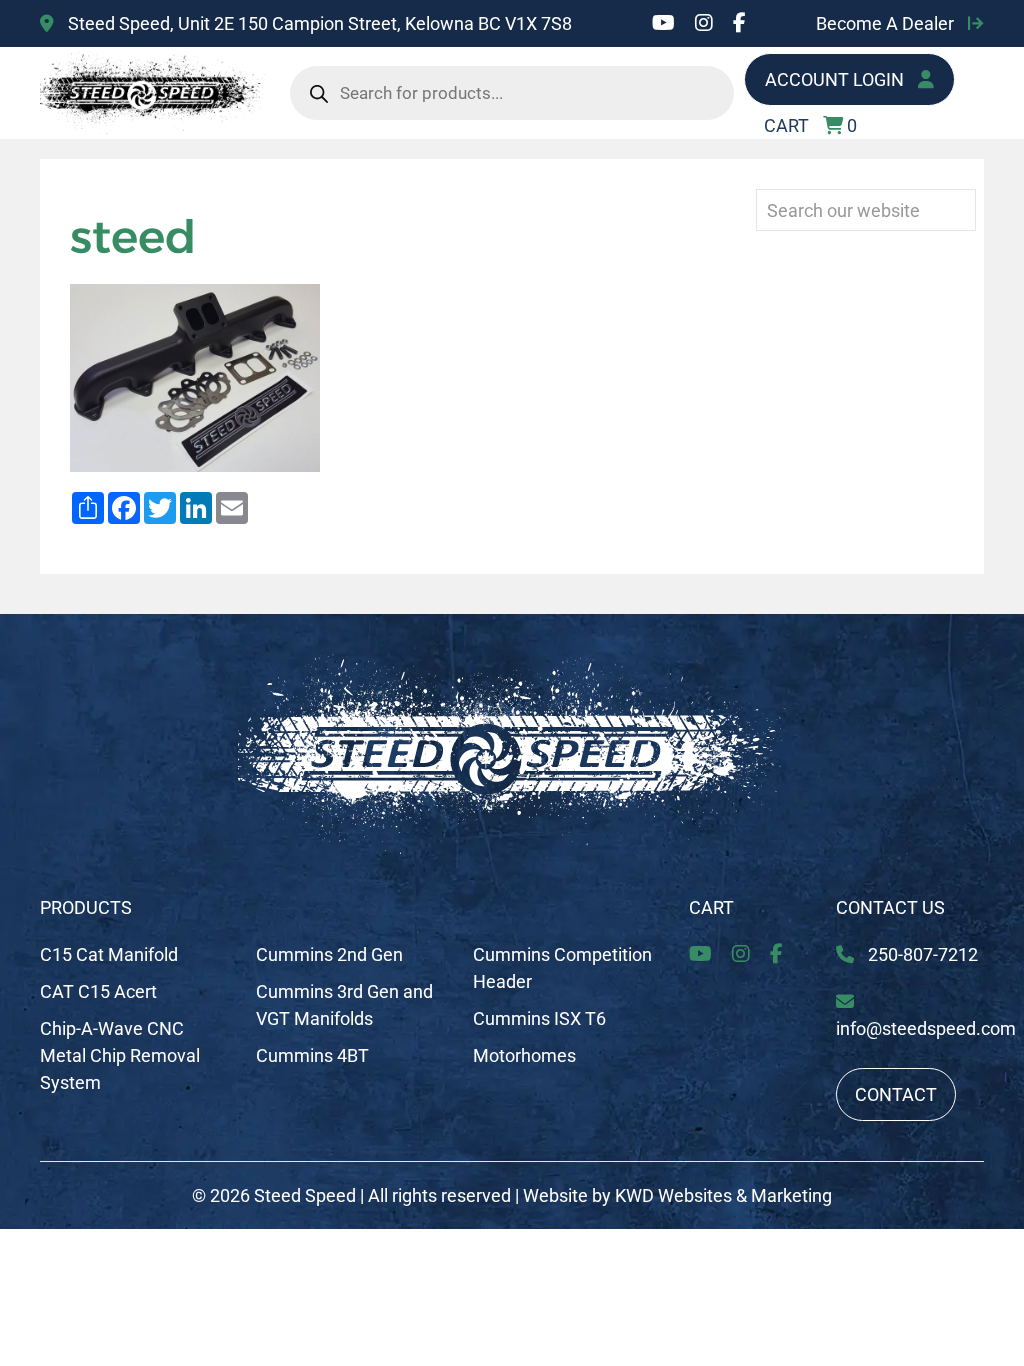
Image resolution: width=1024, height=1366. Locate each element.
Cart (711, 907)
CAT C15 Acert (98, 991)
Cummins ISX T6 (539, 1018)
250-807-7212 (921, 954)
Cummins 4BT (312, 1055)
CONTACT (896, 1094)
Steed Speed (305, 1195)
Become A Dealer (887, 23)
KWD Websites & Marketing (723, 1195)
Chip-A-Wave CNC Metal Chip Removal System (120, 1055)
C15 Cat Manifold (109, 954)
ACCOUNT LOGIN (836, 79)
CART (810, 125)
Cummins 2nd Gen (329, 954)
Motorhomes (524, 1055)
